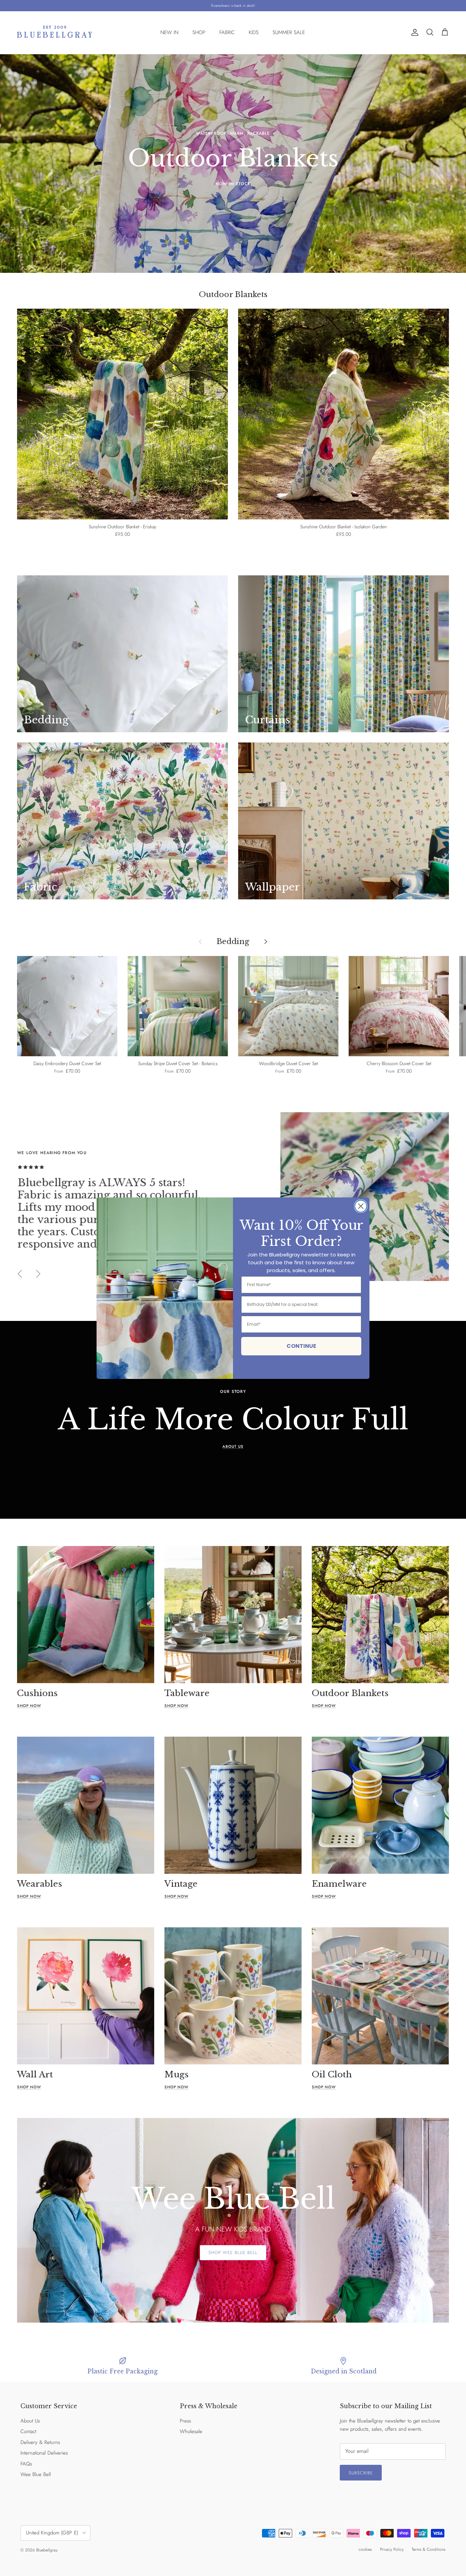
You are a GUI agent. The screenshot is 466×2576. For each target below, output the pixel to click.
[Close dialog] (361, 1206)
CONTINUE (301, 1346)
